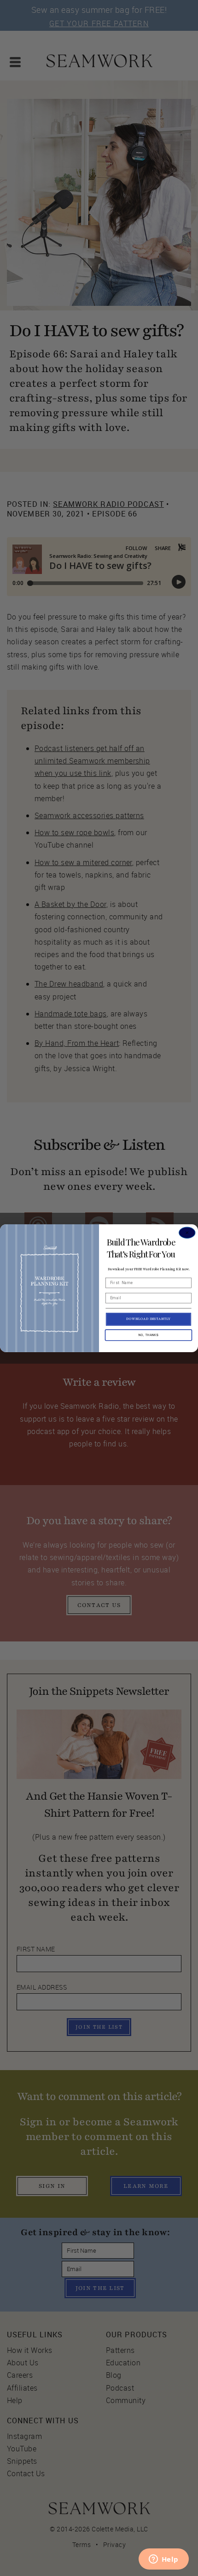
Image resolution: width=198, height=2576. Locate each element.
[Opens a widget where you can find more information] (163, 2560)
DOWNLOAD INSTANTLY (149, 1319)
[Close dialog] (187, 1232)
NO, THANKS (148, 1335)
